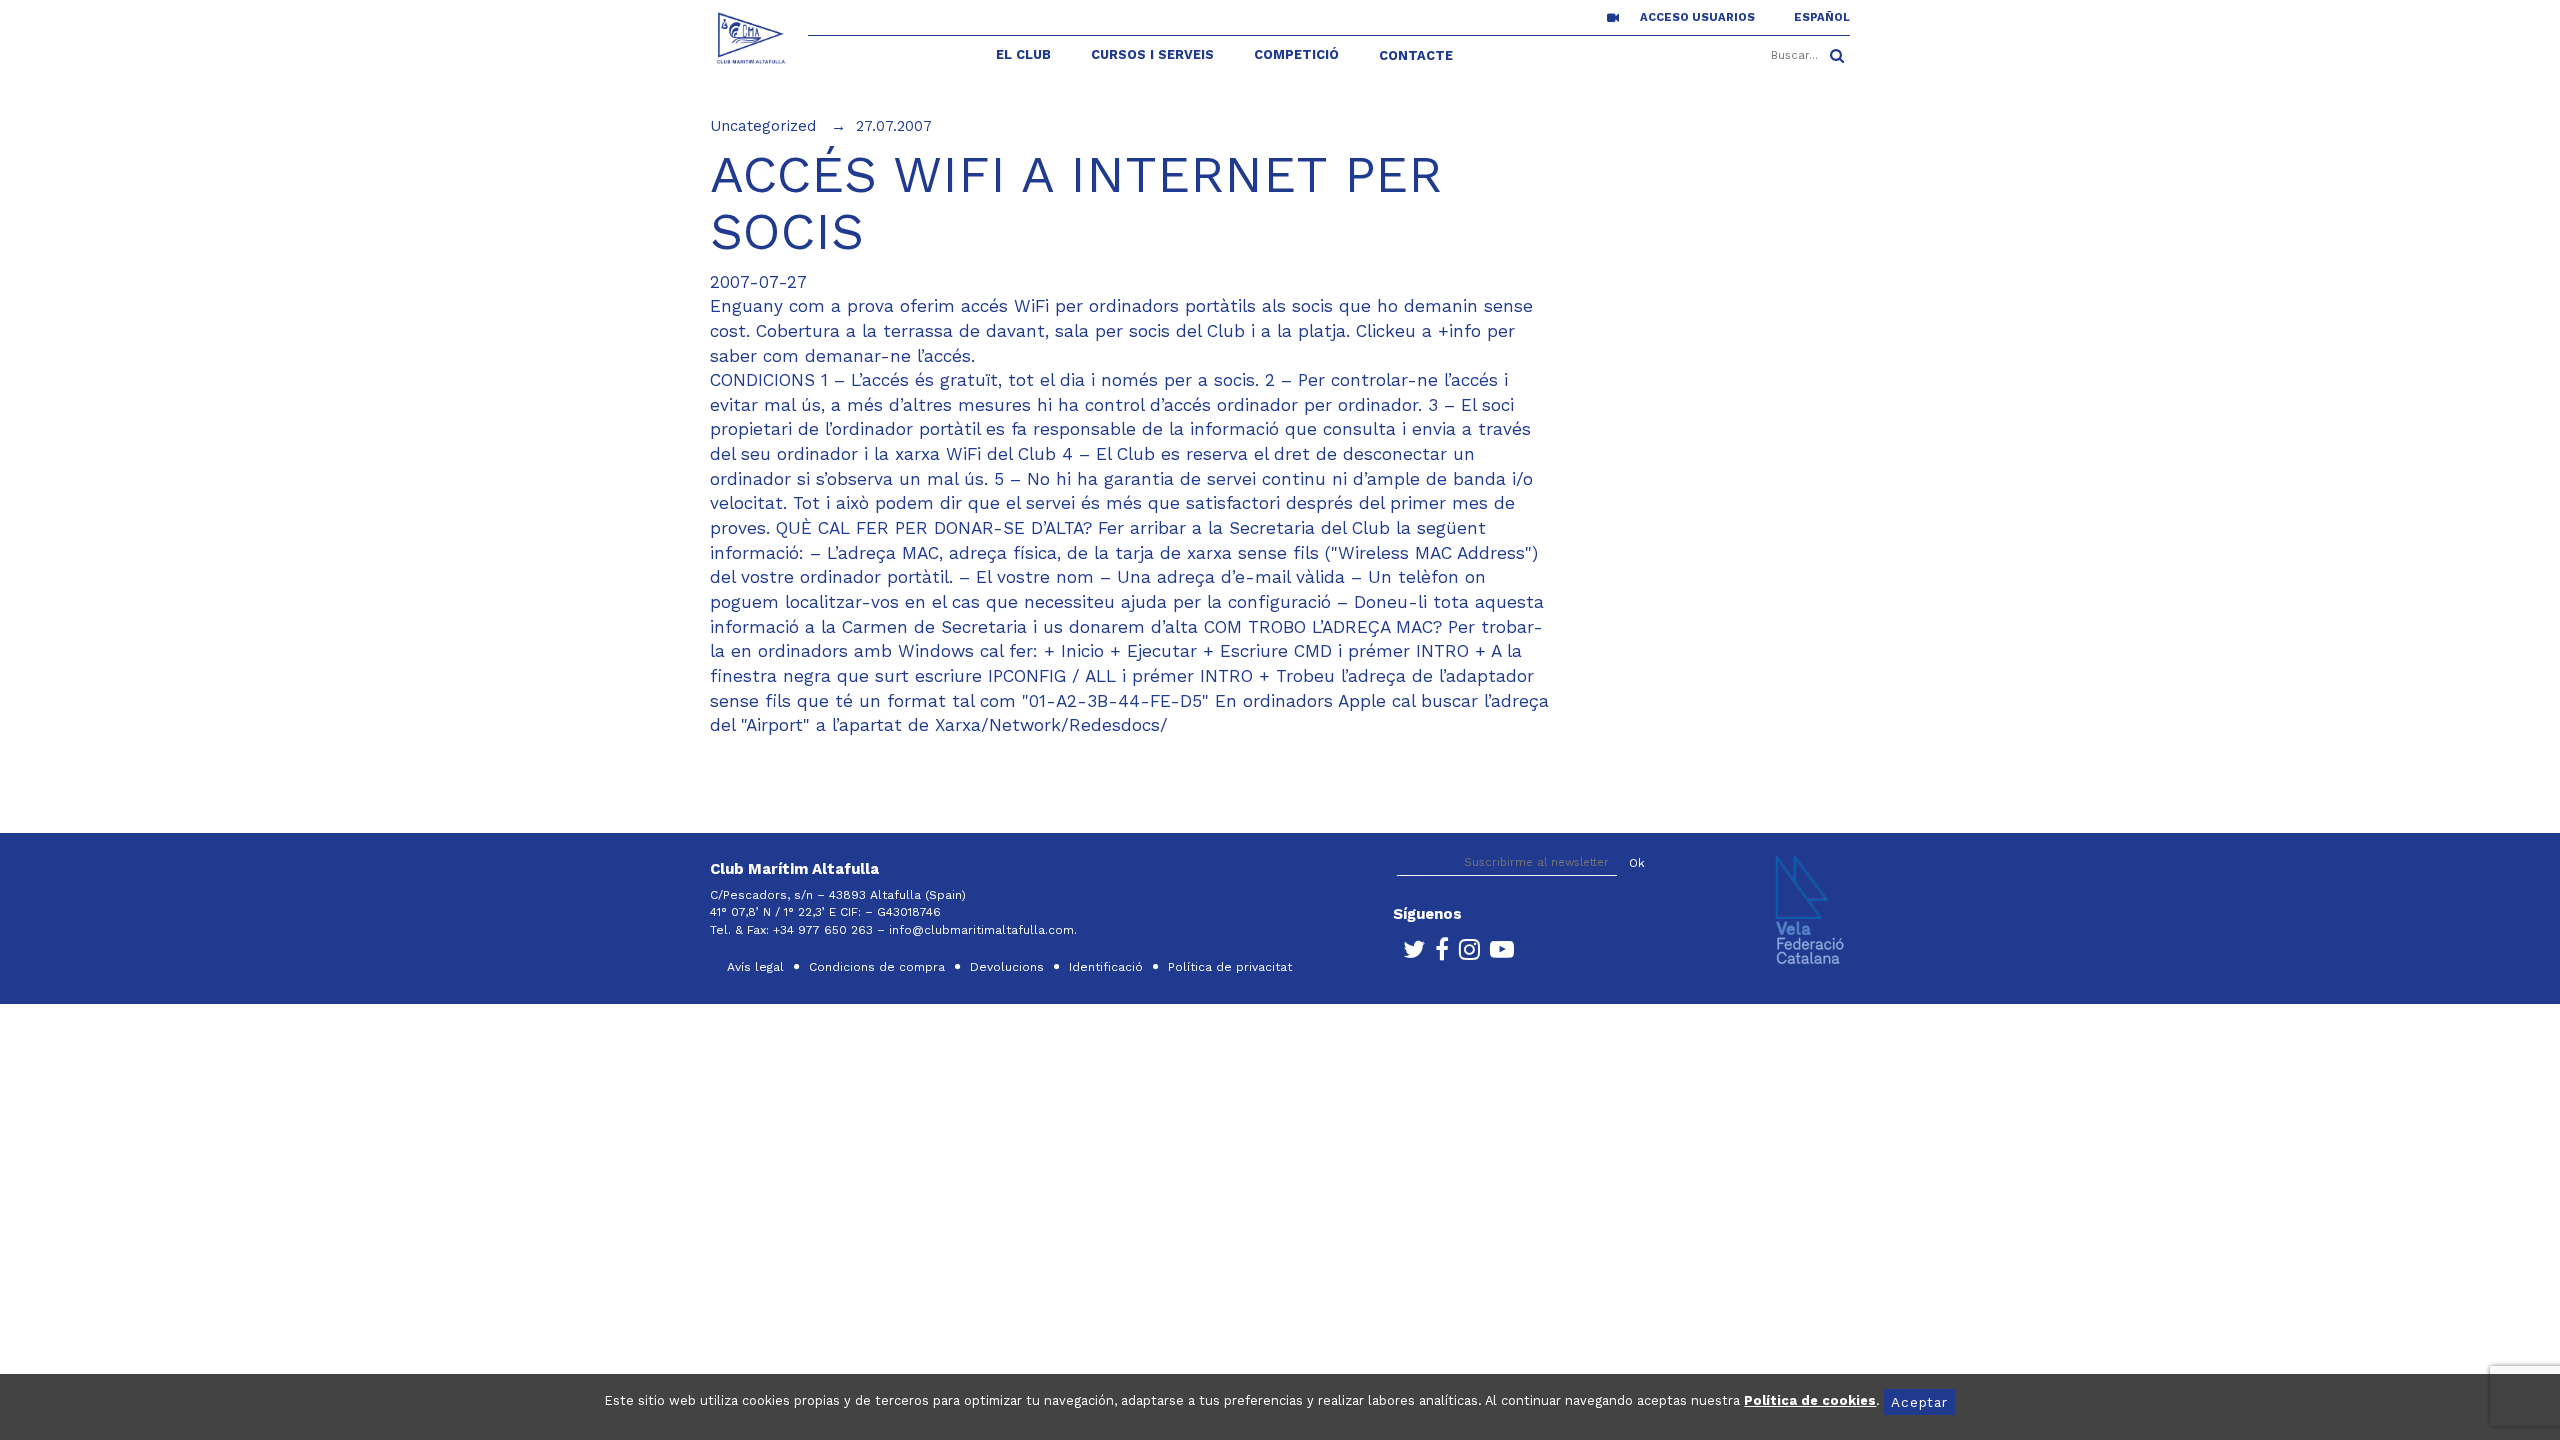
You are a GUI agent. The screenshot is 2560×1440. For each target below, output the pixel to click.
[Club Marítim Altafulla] (751, 38)
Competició (1296, 54)
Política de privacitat (1230, 967)
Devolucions (1007, 967)
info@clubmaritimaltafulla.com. (985, 930)
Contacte (1416, 55)
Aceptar (1919, 1402)
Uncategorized (763, 126)
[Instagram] (1464, 954)
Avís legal (755, 967)
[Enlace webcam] (1613, 17)
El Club (1023, 54)
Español (1822, 17)
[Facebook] (1437, 954)
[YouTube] (1497, 954)
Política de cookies (1810, 1400)
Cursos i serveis (1152, 54)
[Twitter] (1409, 954)
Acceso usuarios (1697, 17)
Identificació (1106, 967)
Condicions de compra (877, 967)
